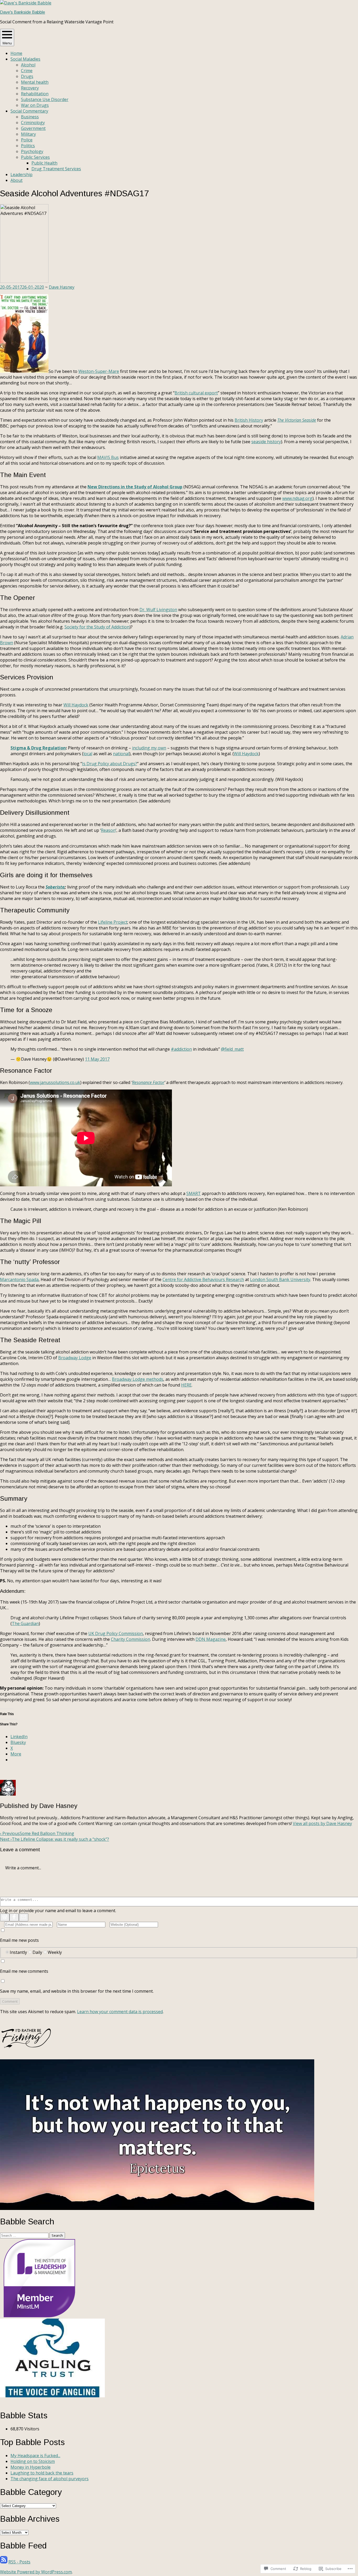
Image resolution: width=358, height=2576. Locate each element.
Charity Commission (131, 1639)
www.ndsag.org (297, 498)
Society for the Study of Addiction (97, 627)
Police (27, 140)
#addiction (181, 1049)
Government (33, 128)
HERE (186, 1385)
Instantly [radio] (18, 1952)
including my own (149, 748)
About (17, 180)
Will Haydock (76, 705)
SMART (194, 1193)
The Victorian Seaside (297, 420)
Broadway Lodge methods (138, 1379)
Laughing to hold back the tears (42, 2473)
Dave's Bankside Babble (23, 12)
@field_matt (232, 1049)
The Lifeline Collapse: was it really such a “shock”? (55, 1839)
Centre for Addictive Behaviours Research (203, 1279)
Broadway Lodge (75, 1358)
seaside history (266, 442)
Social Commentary (29, 111)
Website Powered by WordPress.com (36, 2572)
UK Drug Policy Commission (116, 1633)
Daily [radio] (37, 1952)
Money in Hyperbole (31, 2467)
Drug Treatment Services (56, 169)
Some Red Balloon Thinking (37, 1833)
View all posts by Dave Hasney (322, 1823)
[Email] (24, 1917)
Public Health (44, 163)
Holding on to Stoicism (33, 2461)
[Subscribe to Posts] (4, 2562)
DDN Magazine (211, 1639)
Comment (10, 2001)
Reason (108, 830)
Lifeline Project (113, 922)
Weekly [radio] (55, 1952)
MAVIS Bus (108, 457)
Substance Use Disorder (45, 99)
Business (30, 117)
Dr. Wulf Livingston (158, 610)
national (121, 754)
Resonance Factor (148, 1082)
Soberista (55, 887)
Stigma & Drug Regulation (38, 748)
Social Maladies (25, 59)
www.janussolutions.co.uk (55, 1082)
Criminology (33, 123)
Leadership (21, 174)
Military (28, 134)
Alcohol (28, 65)
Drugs (27, 76)
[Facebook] (14, 1917)
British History (249, 420)
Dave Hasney (62, 287)
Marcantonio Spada (19, 1279)
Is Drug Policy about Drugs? (110, 764)
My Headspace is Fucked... (35, 2456)
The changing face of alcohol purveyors (50, 2479)
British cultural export (196, 393)
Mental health (35, 82)
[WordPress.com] (5, 1917)
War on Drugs (35, 105)
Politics (28, 146)
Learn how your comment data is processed (120, 2012)
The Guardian (25, 1623)
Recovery (30, 88)
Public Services (35, 157)
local (88, 754)
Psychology (32, 151)
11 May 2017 (97, 1059)
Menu (7, 43)
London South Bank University (280, 1279)
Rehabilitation (35, 94)
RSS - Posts (19, 2562)
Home (16, 53)
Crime (27, 71)
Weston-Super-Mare (99, 371)
